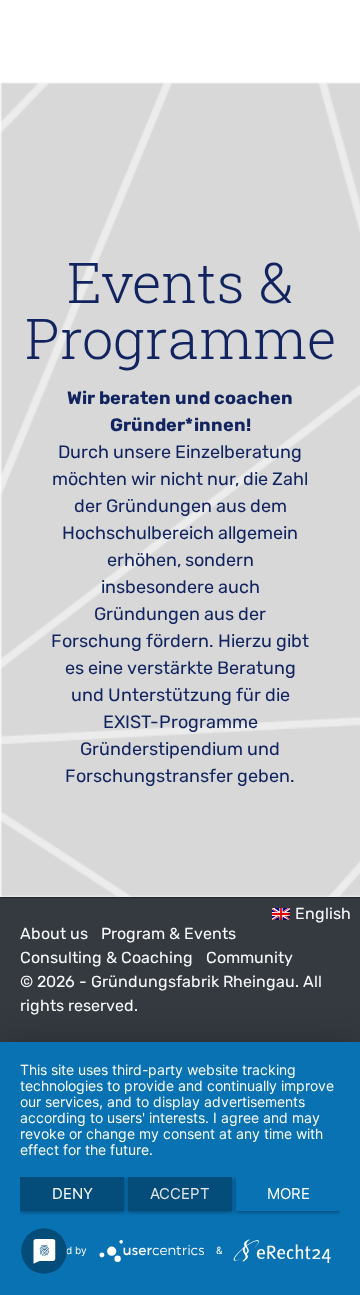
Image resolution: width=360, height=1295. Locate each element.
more (288, 1193)
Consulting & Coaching (106, 957)
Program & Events (168, 933)
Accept (180, 1193)
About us (54, 933)
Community (249, 957)
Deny (72, 1193)
